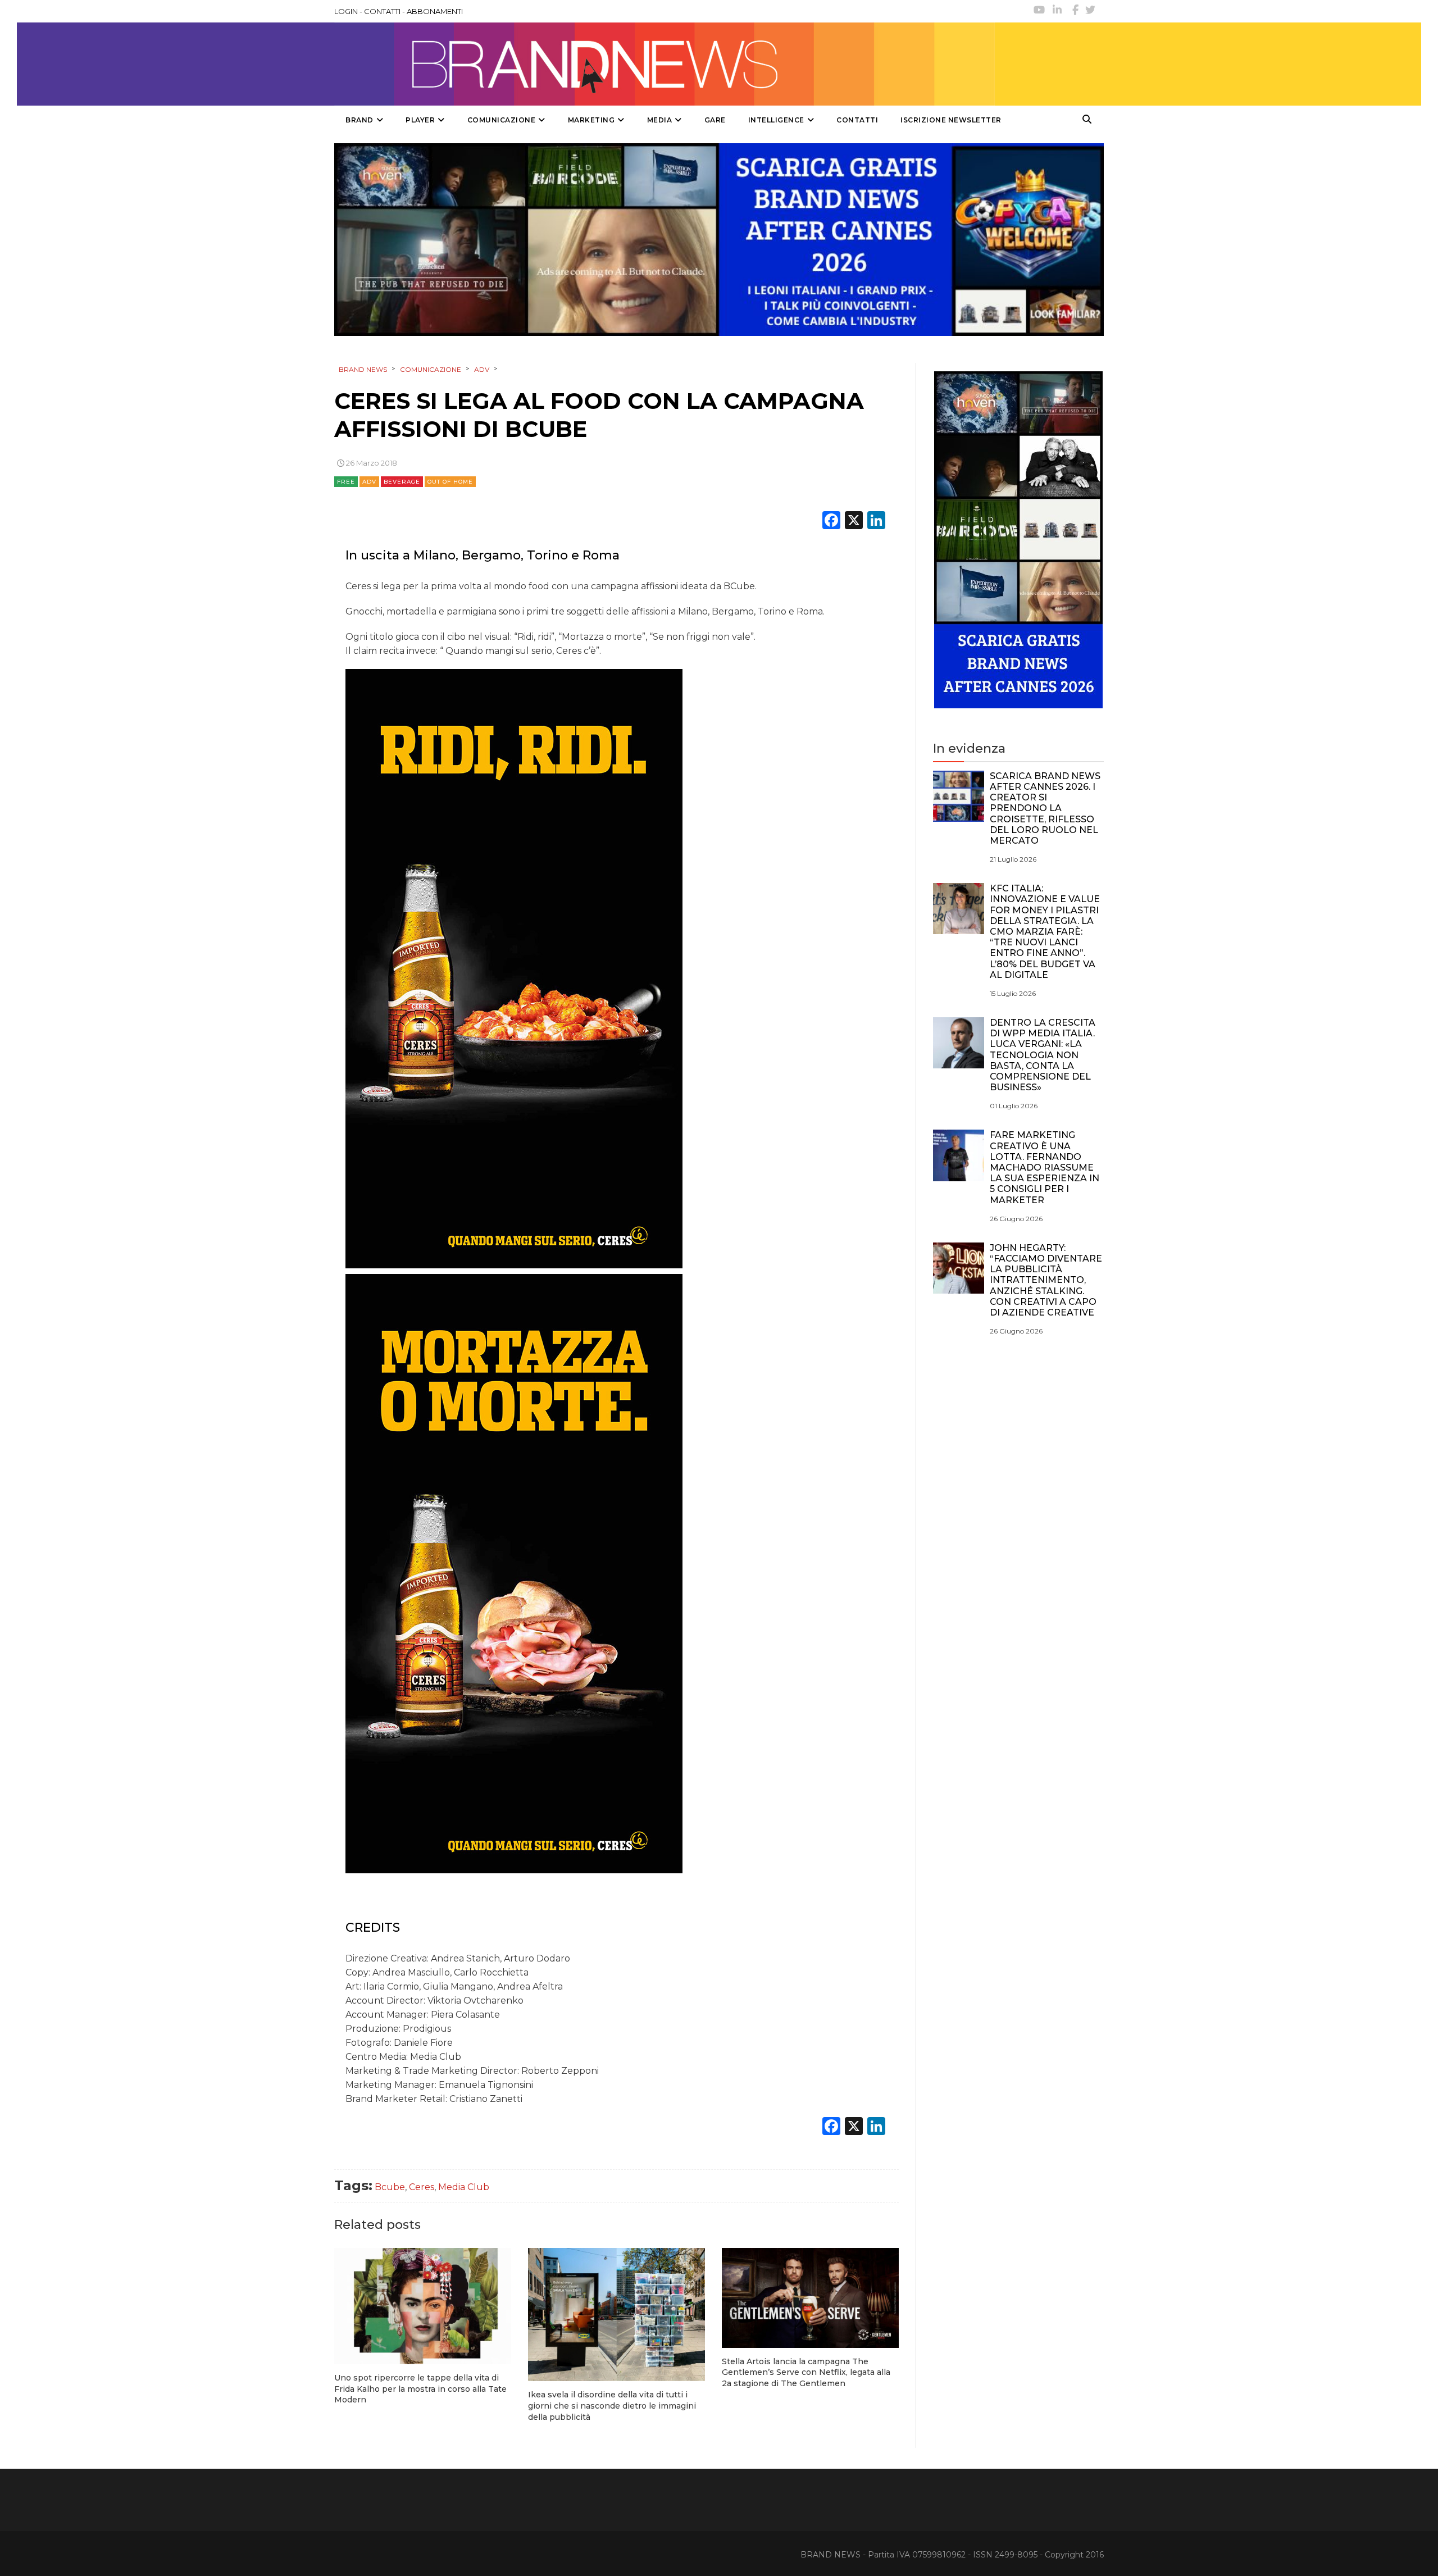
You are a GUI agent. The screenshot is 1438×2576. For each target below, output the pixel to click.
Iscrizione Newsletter (951, 120)
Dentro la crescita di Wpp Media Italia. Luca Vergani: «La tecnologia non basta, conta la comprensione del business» (1043, 1055)
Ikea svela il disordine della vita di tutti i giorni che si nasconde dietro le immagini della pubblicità (612, 2406)
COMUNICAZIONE (502, 120)
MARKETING (591, 120)
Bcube (390, 2187)
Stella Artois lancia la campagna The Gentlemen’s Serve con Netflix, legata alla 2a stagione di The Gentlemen (806, 2372)
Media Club (464, 2187)
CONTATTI (382, 11)
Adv (369, 482)
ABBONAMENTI (435, 11)
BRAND (359, 120)
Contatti (857, 120)
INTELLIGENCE (776, 120)
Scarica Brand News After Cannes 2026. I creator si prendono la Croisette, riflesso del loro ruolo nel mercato (1045, 808)
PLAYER (420, 120)
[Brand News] (665, 64)
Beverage (402, 482)
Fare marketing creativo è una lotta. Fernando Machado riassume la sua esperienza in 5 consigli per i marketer (1045, 1167)
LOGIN (346, 11)
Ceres (422, 2187)
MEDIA (660, 120)
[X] (854, 522)
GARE (715, 120)
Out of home (450, 482)
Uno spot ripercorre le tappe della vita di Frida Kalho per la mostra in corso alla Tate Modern (420, 2389)
